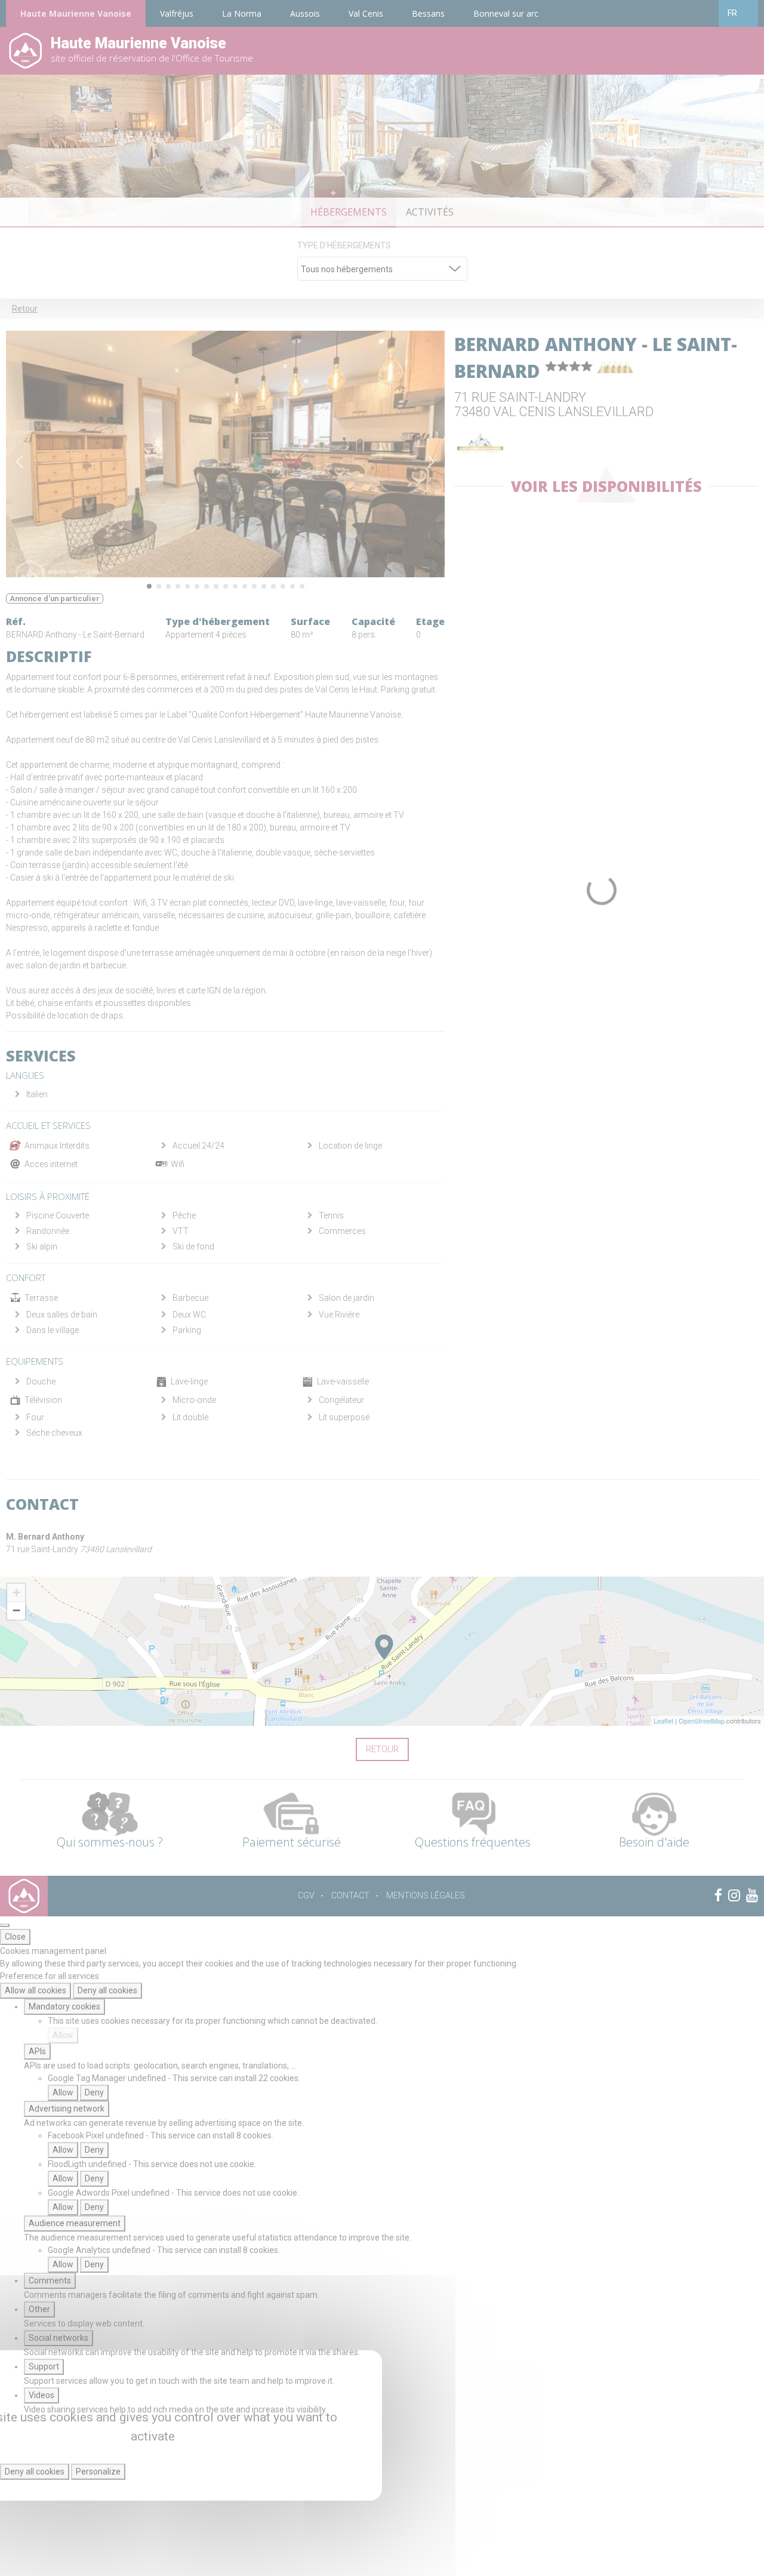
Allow (63, 2035)
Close (15, 1937)
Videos (41, 2395)
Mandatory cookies (64, 2006)
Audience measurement (75, 2223)
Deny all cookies (107, 1990)
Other (39, 2309)
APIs (37, 2051)
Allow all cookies (36, 1990)
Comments (50, 2280)
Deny (94, 2092)
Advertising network (67, 2109)
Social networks (58, 2338)
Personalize (98, 2472)
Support (44, 2366)
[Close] (5, 1925)
